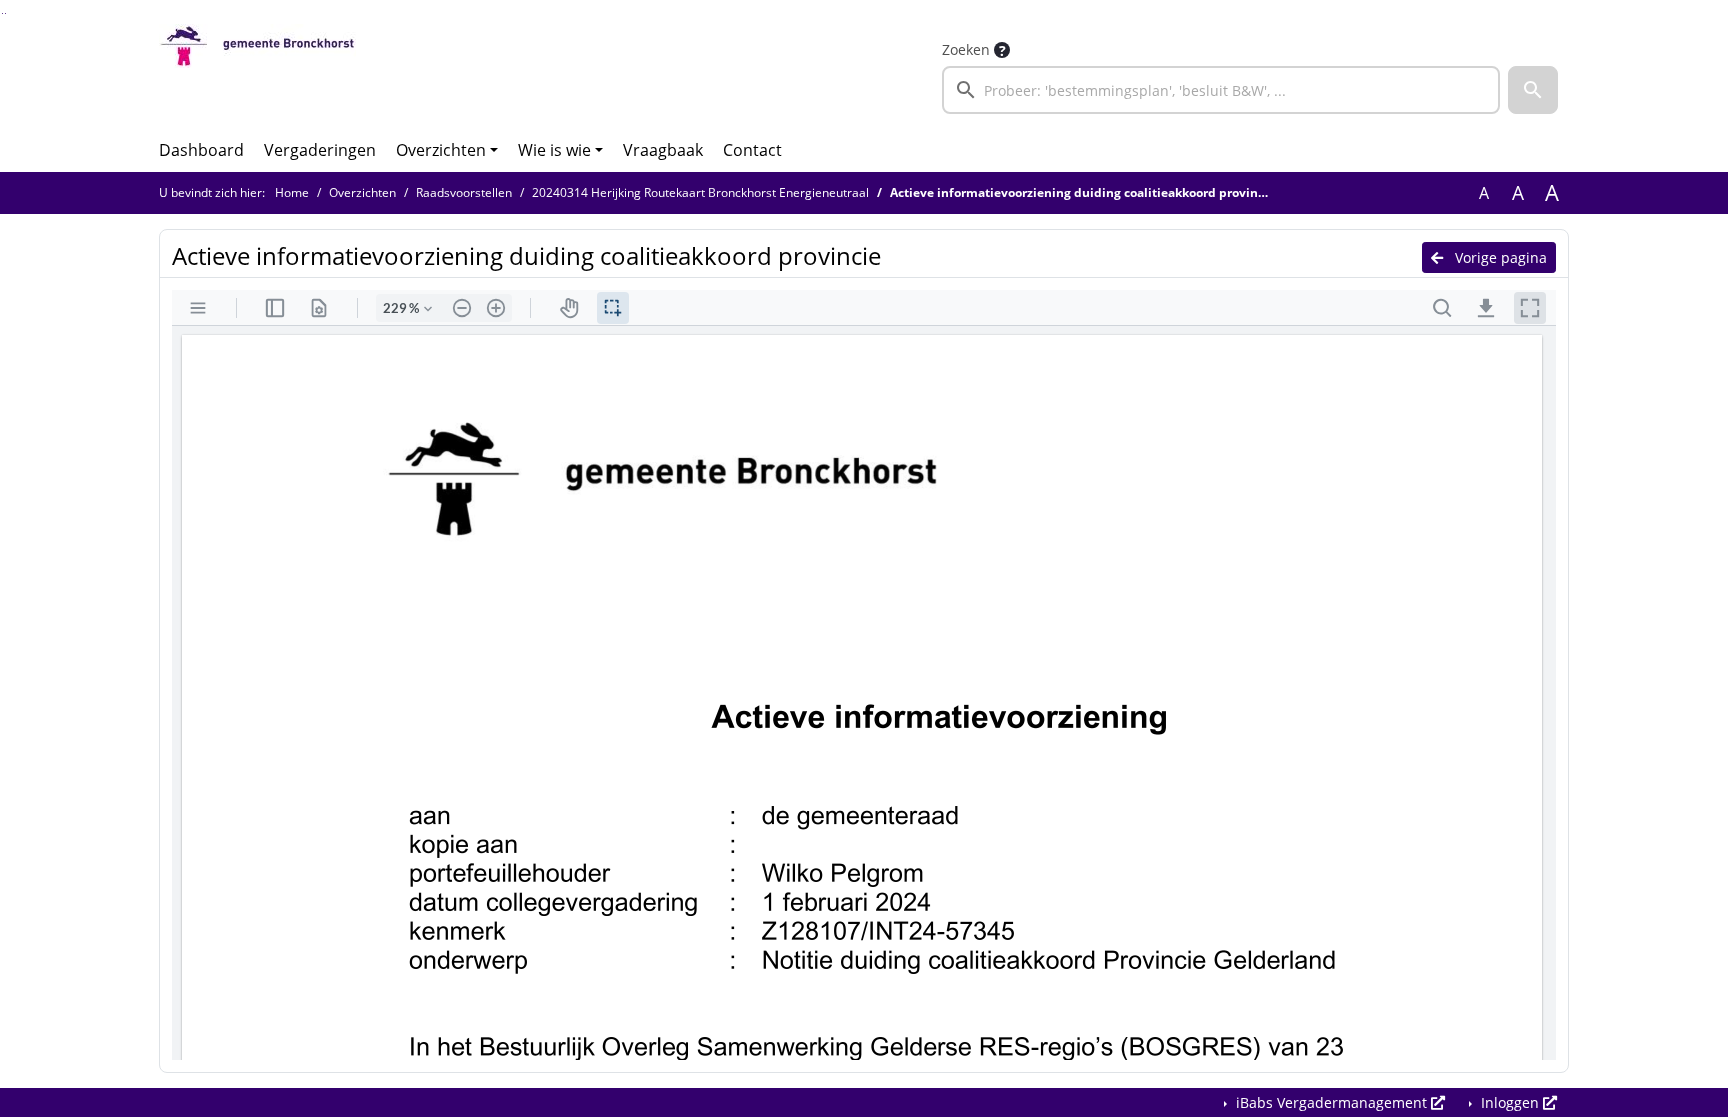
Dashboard (201, 150)
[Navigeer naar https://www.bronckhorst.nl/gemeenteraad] (257, 76)
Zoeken (966, 49)
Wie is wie (554, 150)
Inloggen (1510, 1102)
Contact (752, 150)
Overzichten (441, 150)
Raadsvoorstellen (464, 192)
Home (292, 192)
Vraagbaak (663, 150)
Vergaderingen (320, 150)
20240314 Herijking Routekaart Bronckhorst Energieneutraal (700, 192)
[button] (1533, 90)
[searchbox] (1221, 90)
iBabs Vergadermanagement (1331, 1102)
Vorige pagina (1499, 257)
